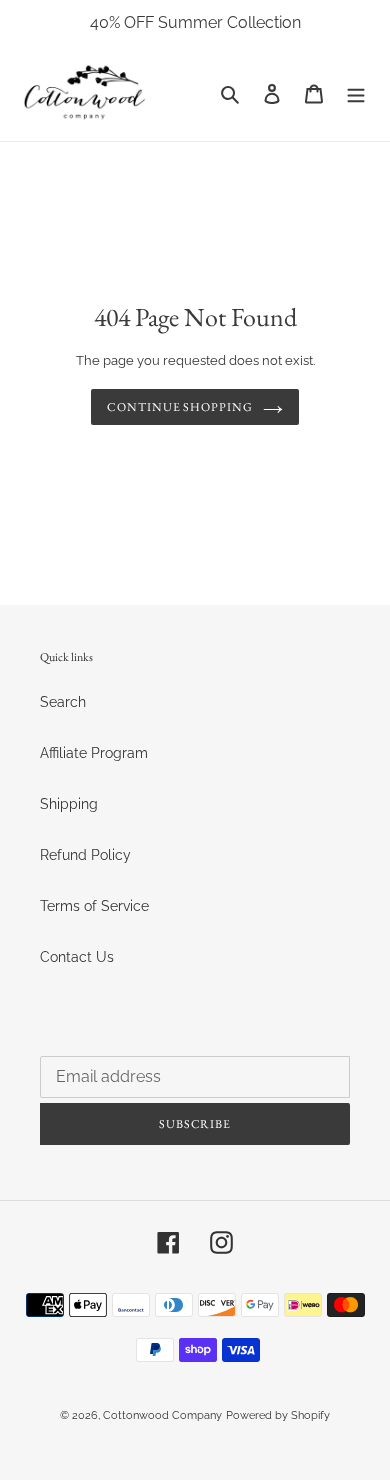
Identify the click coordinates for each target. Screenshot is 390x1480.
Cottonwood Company (162, 1415)
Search (63, 702)
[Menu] (356, 93)
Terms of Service (94, 906)
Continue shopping (180, 407)
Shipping (69, 804)
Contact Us (77, 957)
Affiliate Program (94, 753)
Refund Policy (85, 855)
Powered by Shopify (278, 1415)
